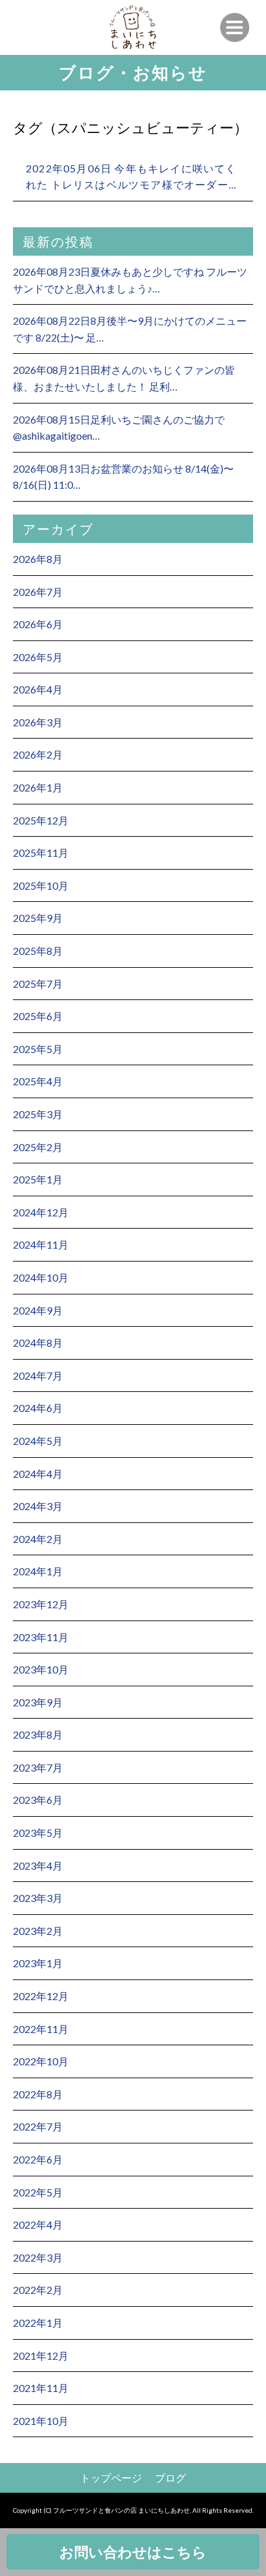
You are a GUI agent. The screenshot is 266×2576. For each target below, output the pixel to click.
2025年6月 (38, 1016)
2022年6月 (38, 2159)
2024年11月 (41, 1244)
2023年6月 (38, 1800)
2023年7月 (38, 1767)
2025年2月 (38, 1147)
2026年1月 (38, 787)
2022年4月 (38, 2224)
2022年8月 (38, 2094)
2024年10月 (41, 1277)
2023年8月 (38, 1734)
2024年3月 (38, 1506)
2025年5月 (38, 1049)
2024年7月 (38, 1375)
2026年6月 (38, 624)
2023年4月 (38, 1866)
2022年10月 (41, 2061)
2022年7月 (38, 2126)
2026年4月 (38, 689)
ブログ (170, 2478)
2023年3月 (38, 1898)
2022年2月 (38, 2290)
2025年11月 (41, 853)
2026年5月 (38, 657)
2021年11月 (41, 2388)
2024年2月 (38, 1539)
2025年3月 (38, 1114)
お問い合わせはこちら (133, 2552)
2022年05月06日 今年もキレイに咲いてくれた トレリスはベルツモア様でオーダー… (131, 177)
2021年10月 (41, 2421)
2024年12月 (41, 1212)
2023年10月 (41, 1669)
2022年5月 (38, 2192)
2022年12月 (41, 1996)
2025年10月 (41, 885)
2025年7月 (38, 984)
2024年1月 (38, 1571)
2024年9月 (38, 1310)
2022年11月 (41, 2029)
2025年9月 (38, 918)
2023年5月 (38, 1833)
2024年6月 (38, 1408)
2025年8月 (38, 951)
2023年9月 (38, 1702)
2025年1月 (38, 1179)
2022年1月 (38, 2323)
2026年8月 (38, 559)
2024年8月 (38, 1343)
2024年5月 (38, 1441)
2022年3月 (38, 2257)
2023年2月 (38, 1931)
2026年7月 (38, 592)
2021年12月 (41, 2356)
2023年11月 (41, 1637)
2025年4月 (38, 1081)
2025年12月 (41, 820)
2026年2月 (38, 754)
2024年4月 (38, 1474)
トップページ (111, 2478)
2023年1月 (38, 1963)
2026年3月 (38, 722)
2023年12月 (41, 1604)
